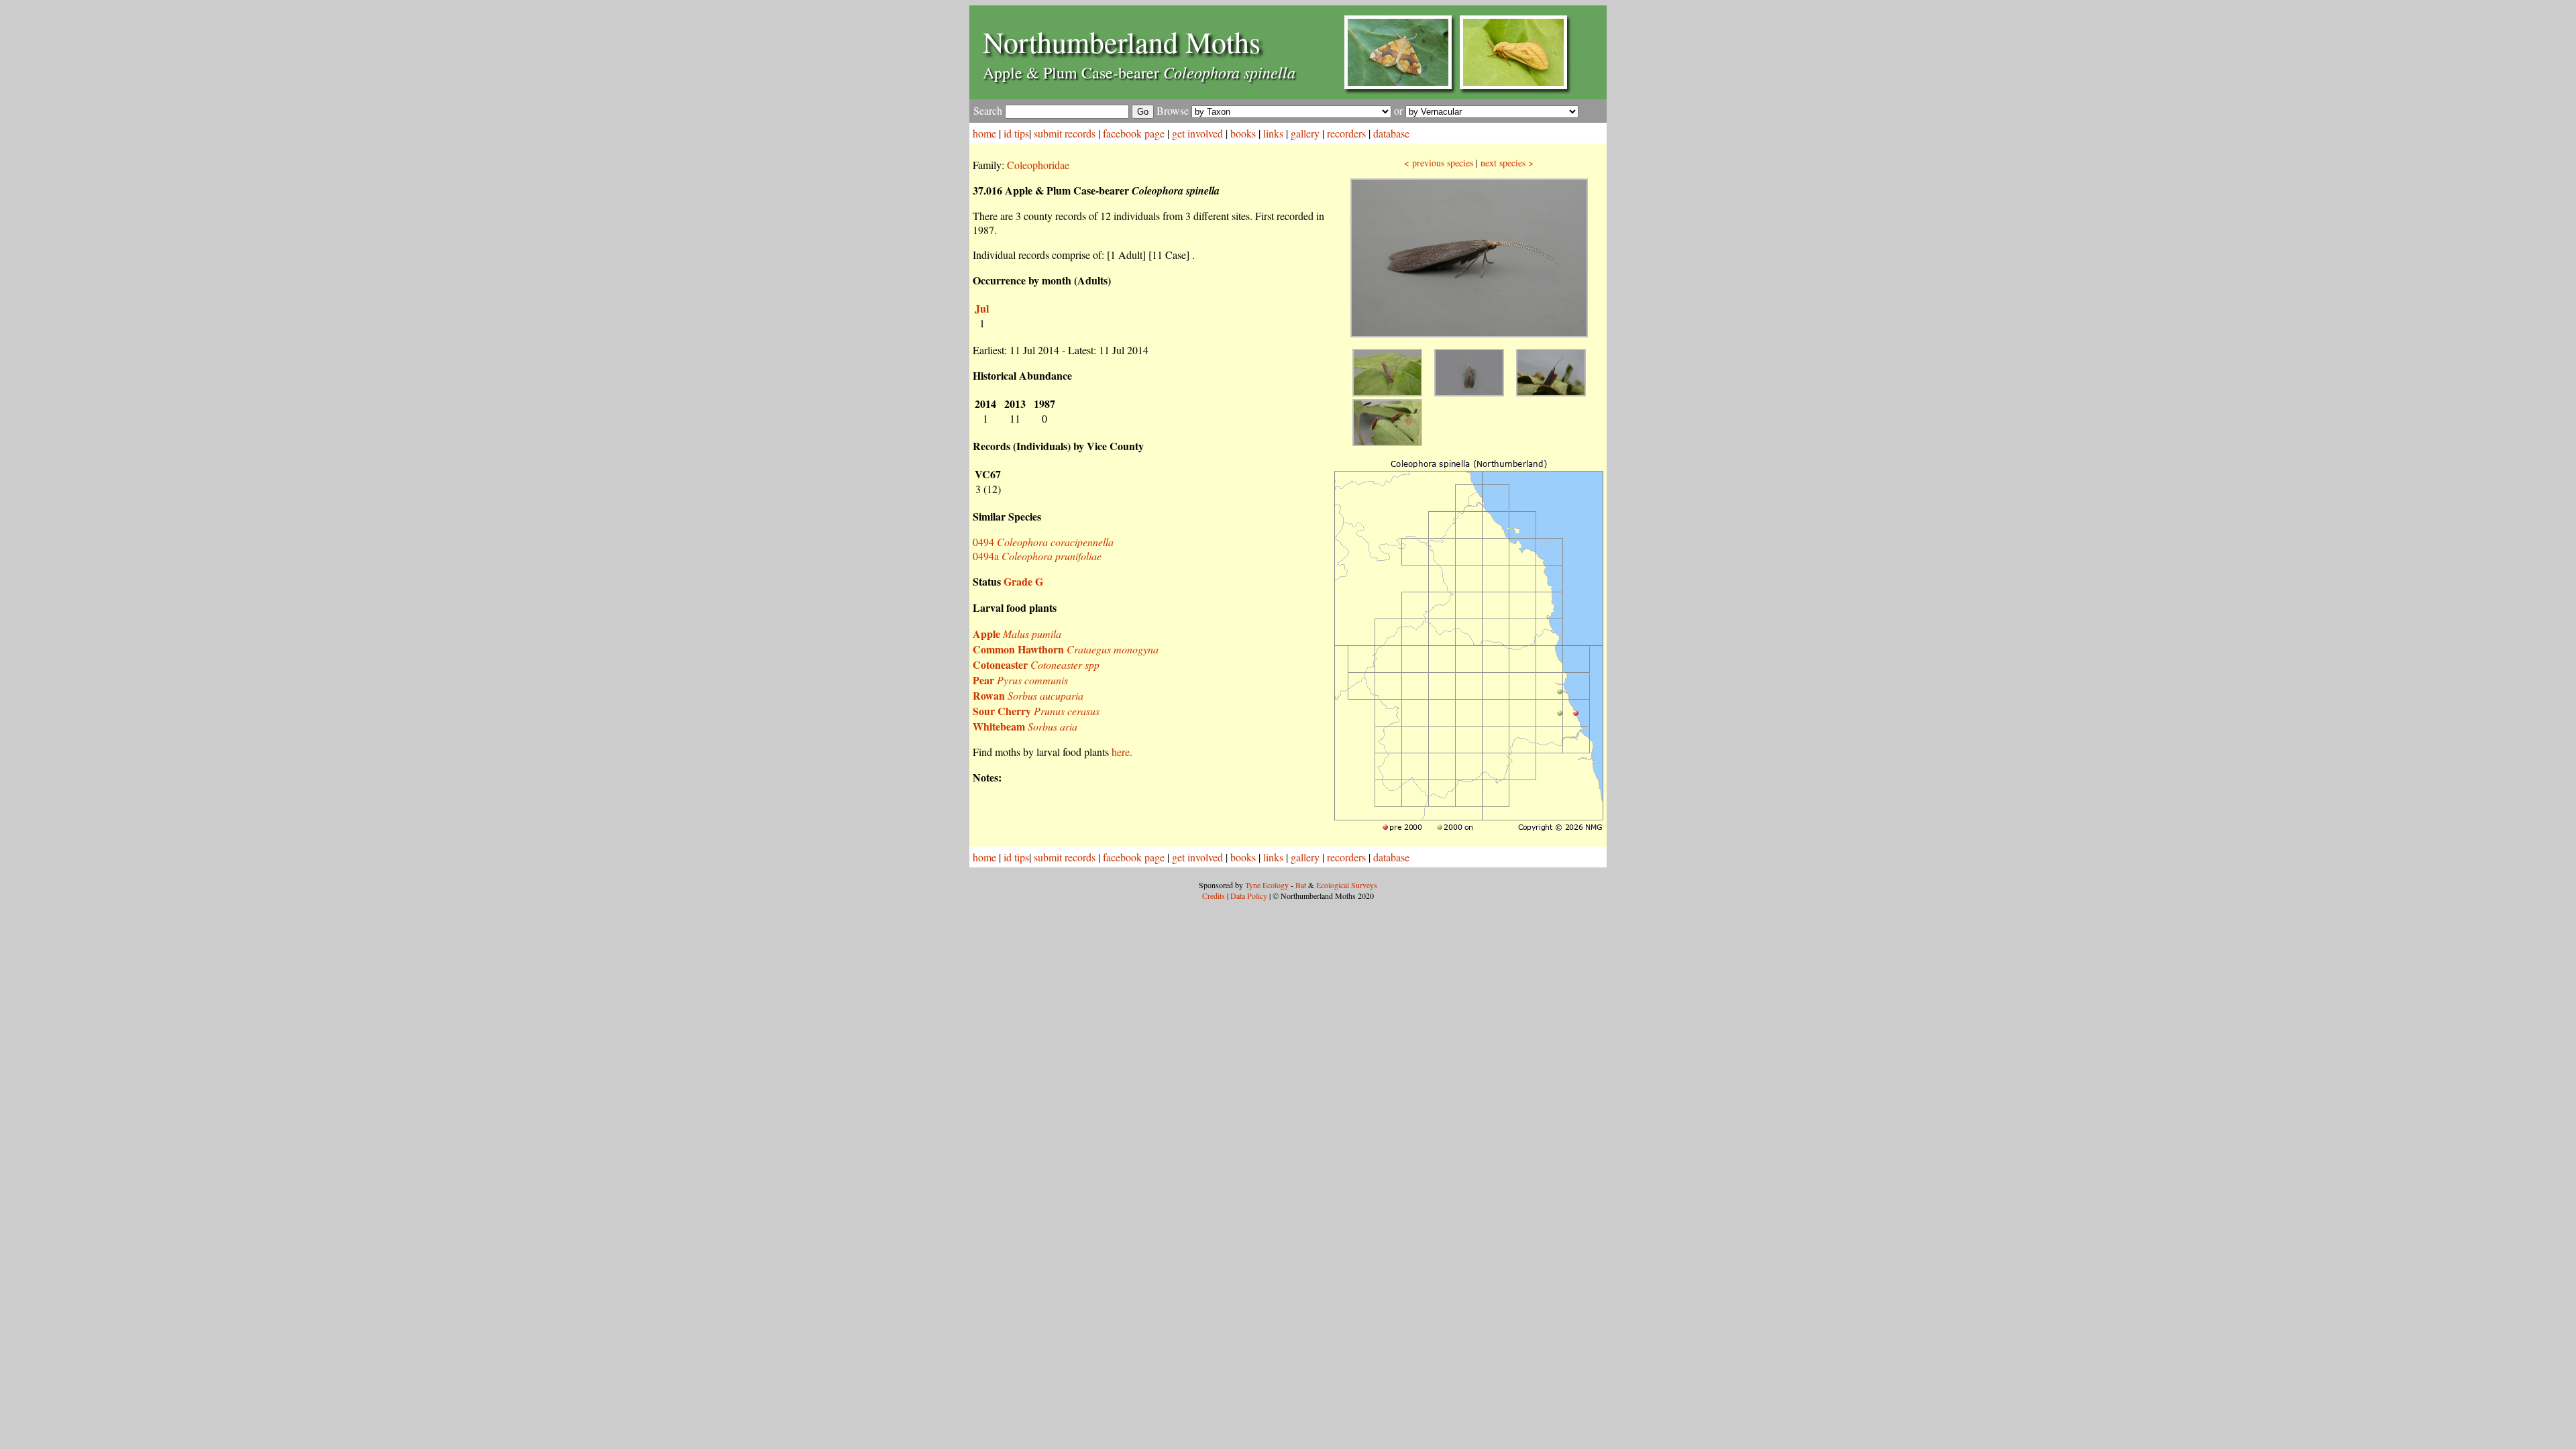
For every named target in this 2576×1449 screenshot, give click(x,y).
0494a (1037, 556)
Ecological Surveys (1347, 885)
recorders (1346, 133)
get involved (1197, 133)
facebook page (1134, 133)
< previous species (1439, 163)
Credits (1214, 896)
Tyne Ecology (1267, 885)
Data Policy (1249, 896)
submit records (1065, 133)
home (984, 133)
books (1243, 133)
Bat (1301, 885)
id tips (1016, 133)
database (1391, 133)
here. (1122, 752)
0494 (1043, 542)
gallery (1305, 133)
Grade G (1023, 581)
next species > (1507, 163)
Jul (982, 308)
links (1273, 133)
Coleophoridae (1038, 165)
